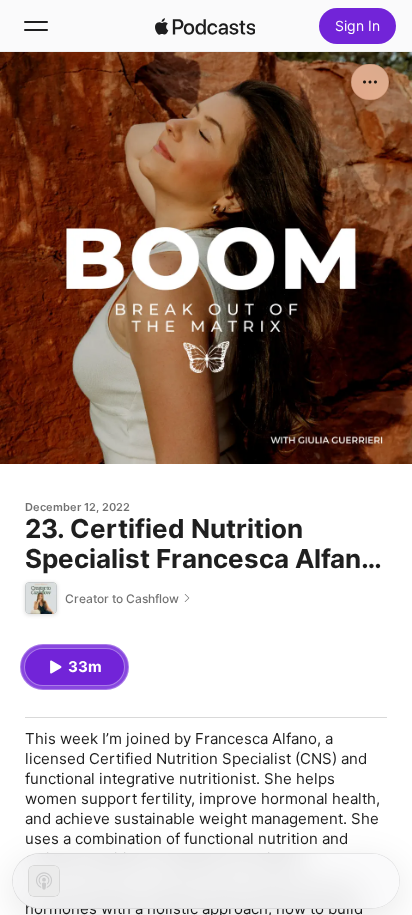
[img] (205, 26)
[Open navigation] (36, 26)
